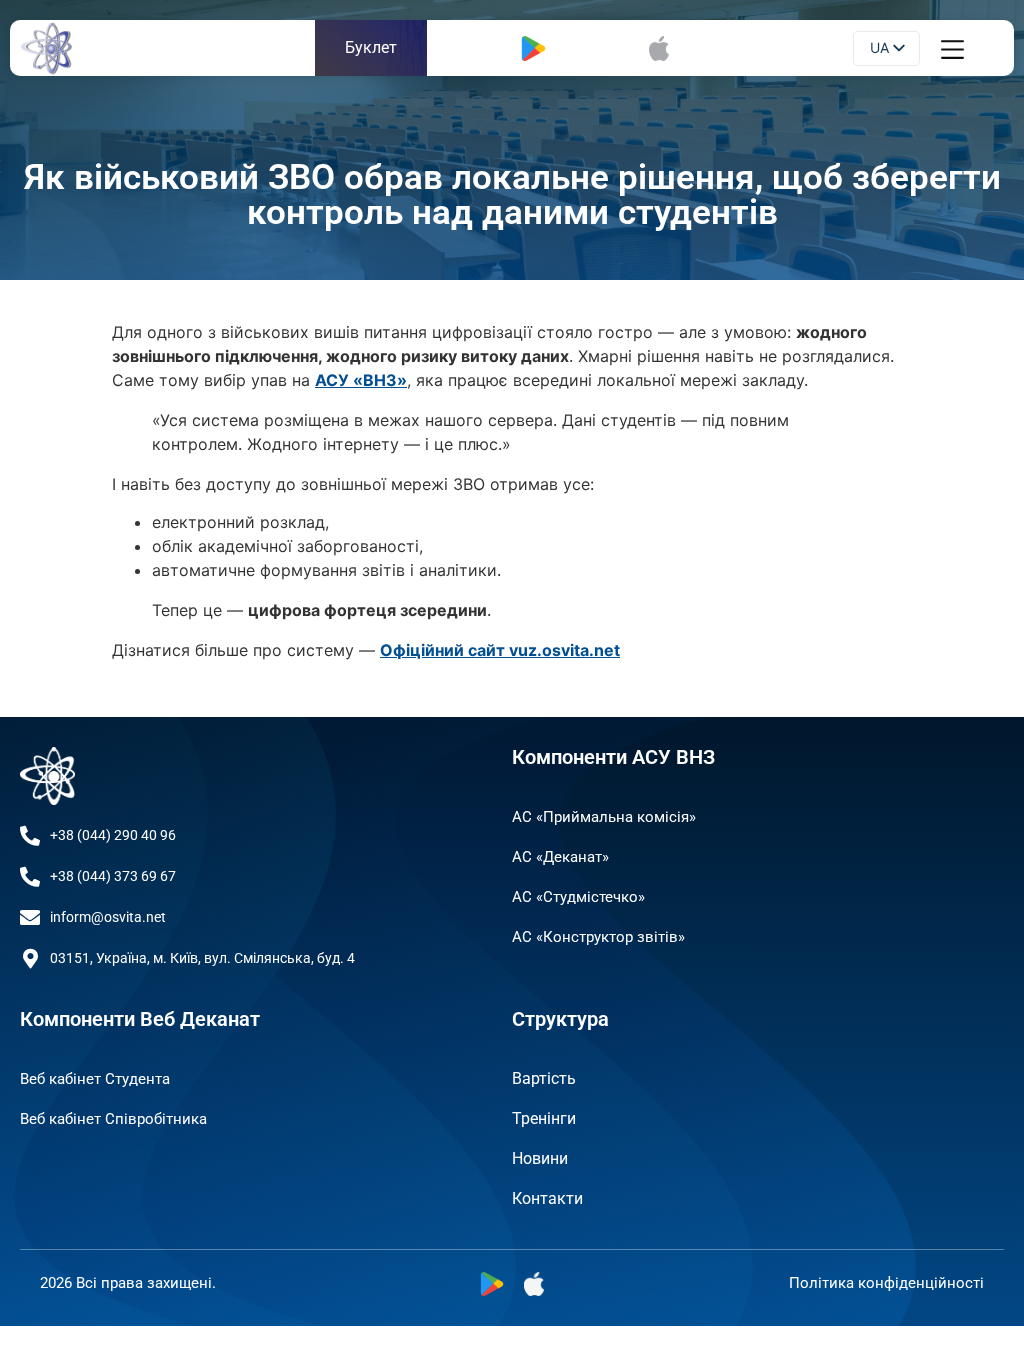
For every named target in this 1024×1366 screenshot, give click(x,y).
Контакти (547, 1198)
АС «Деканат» (560, 857)
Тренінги (544, 1118)
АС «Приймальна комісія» (604, 817)
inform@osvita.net (108, 917)
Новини (540, 1158)
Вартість (544, 1078)
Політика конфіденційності (886, 1283)
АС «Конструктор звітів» (598, 937)
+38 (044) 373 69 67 (113, 876)
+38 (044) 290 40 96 (113, 835)
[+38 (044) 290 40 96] (30, 836)
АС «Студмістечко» (578, 897)
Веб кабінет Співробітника (113, 1119)
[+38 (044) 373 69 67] (30, 877)
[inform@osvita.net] (30, 918)
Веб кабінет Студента (95, 1079)
